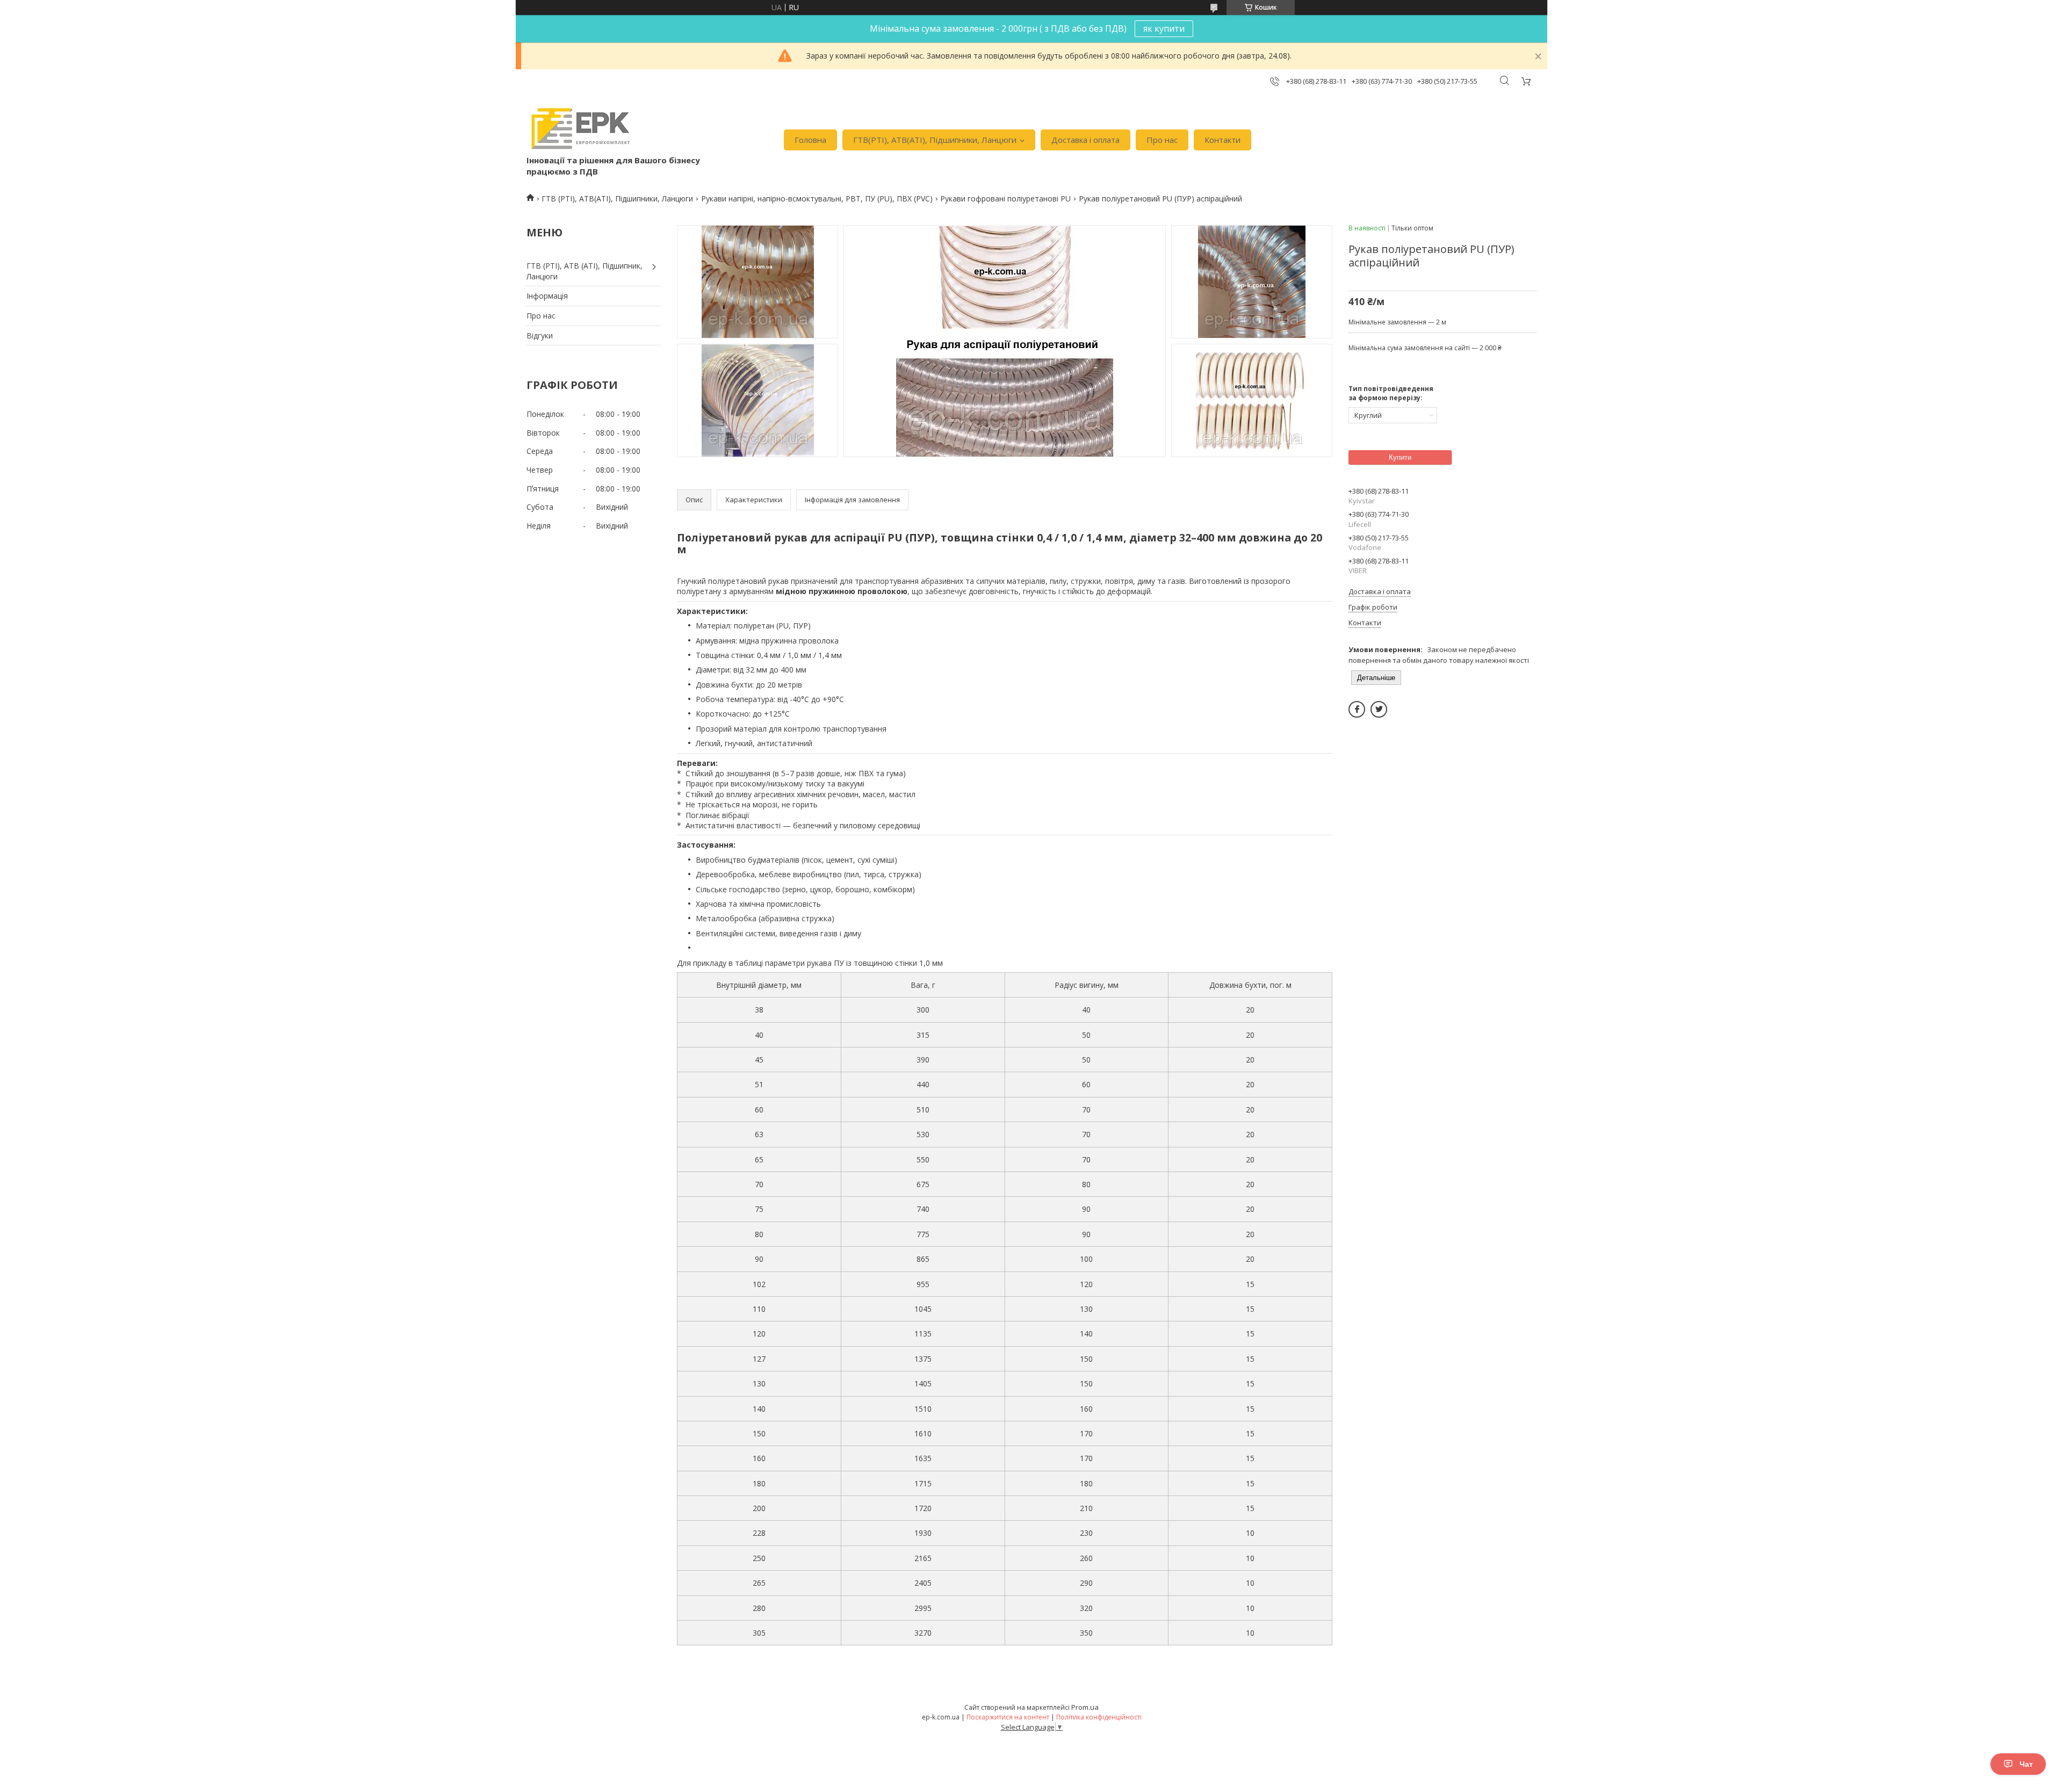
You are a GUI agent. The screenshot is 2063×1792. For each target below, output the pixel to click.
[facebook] (1357, 709)
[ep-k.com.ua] (579, 129)
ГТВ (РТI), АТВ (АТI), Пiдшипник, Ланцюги (585, 271)
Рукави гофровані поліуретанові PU (1005, 198)
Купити (1400, 457)
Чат (2026, 1764)
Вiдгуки (540, 335)
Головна (810, 140)
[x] (1379, 709)
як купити (1164, 28)
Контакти (1222, 140)
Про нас (1162, 140)
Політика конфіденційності (1099, 1717)
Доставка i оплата (1085, 140)
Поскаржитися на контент (1008, 1717)
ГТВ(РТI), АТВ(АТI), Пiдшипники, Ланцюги (935, 140)
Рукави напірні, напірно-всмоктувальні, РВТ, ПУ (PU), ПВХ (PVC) (817, 198)
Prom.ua (1085, 1707)
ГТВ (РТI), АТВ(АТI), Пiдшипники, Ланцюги (617, 198)
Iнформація (547, 296)
